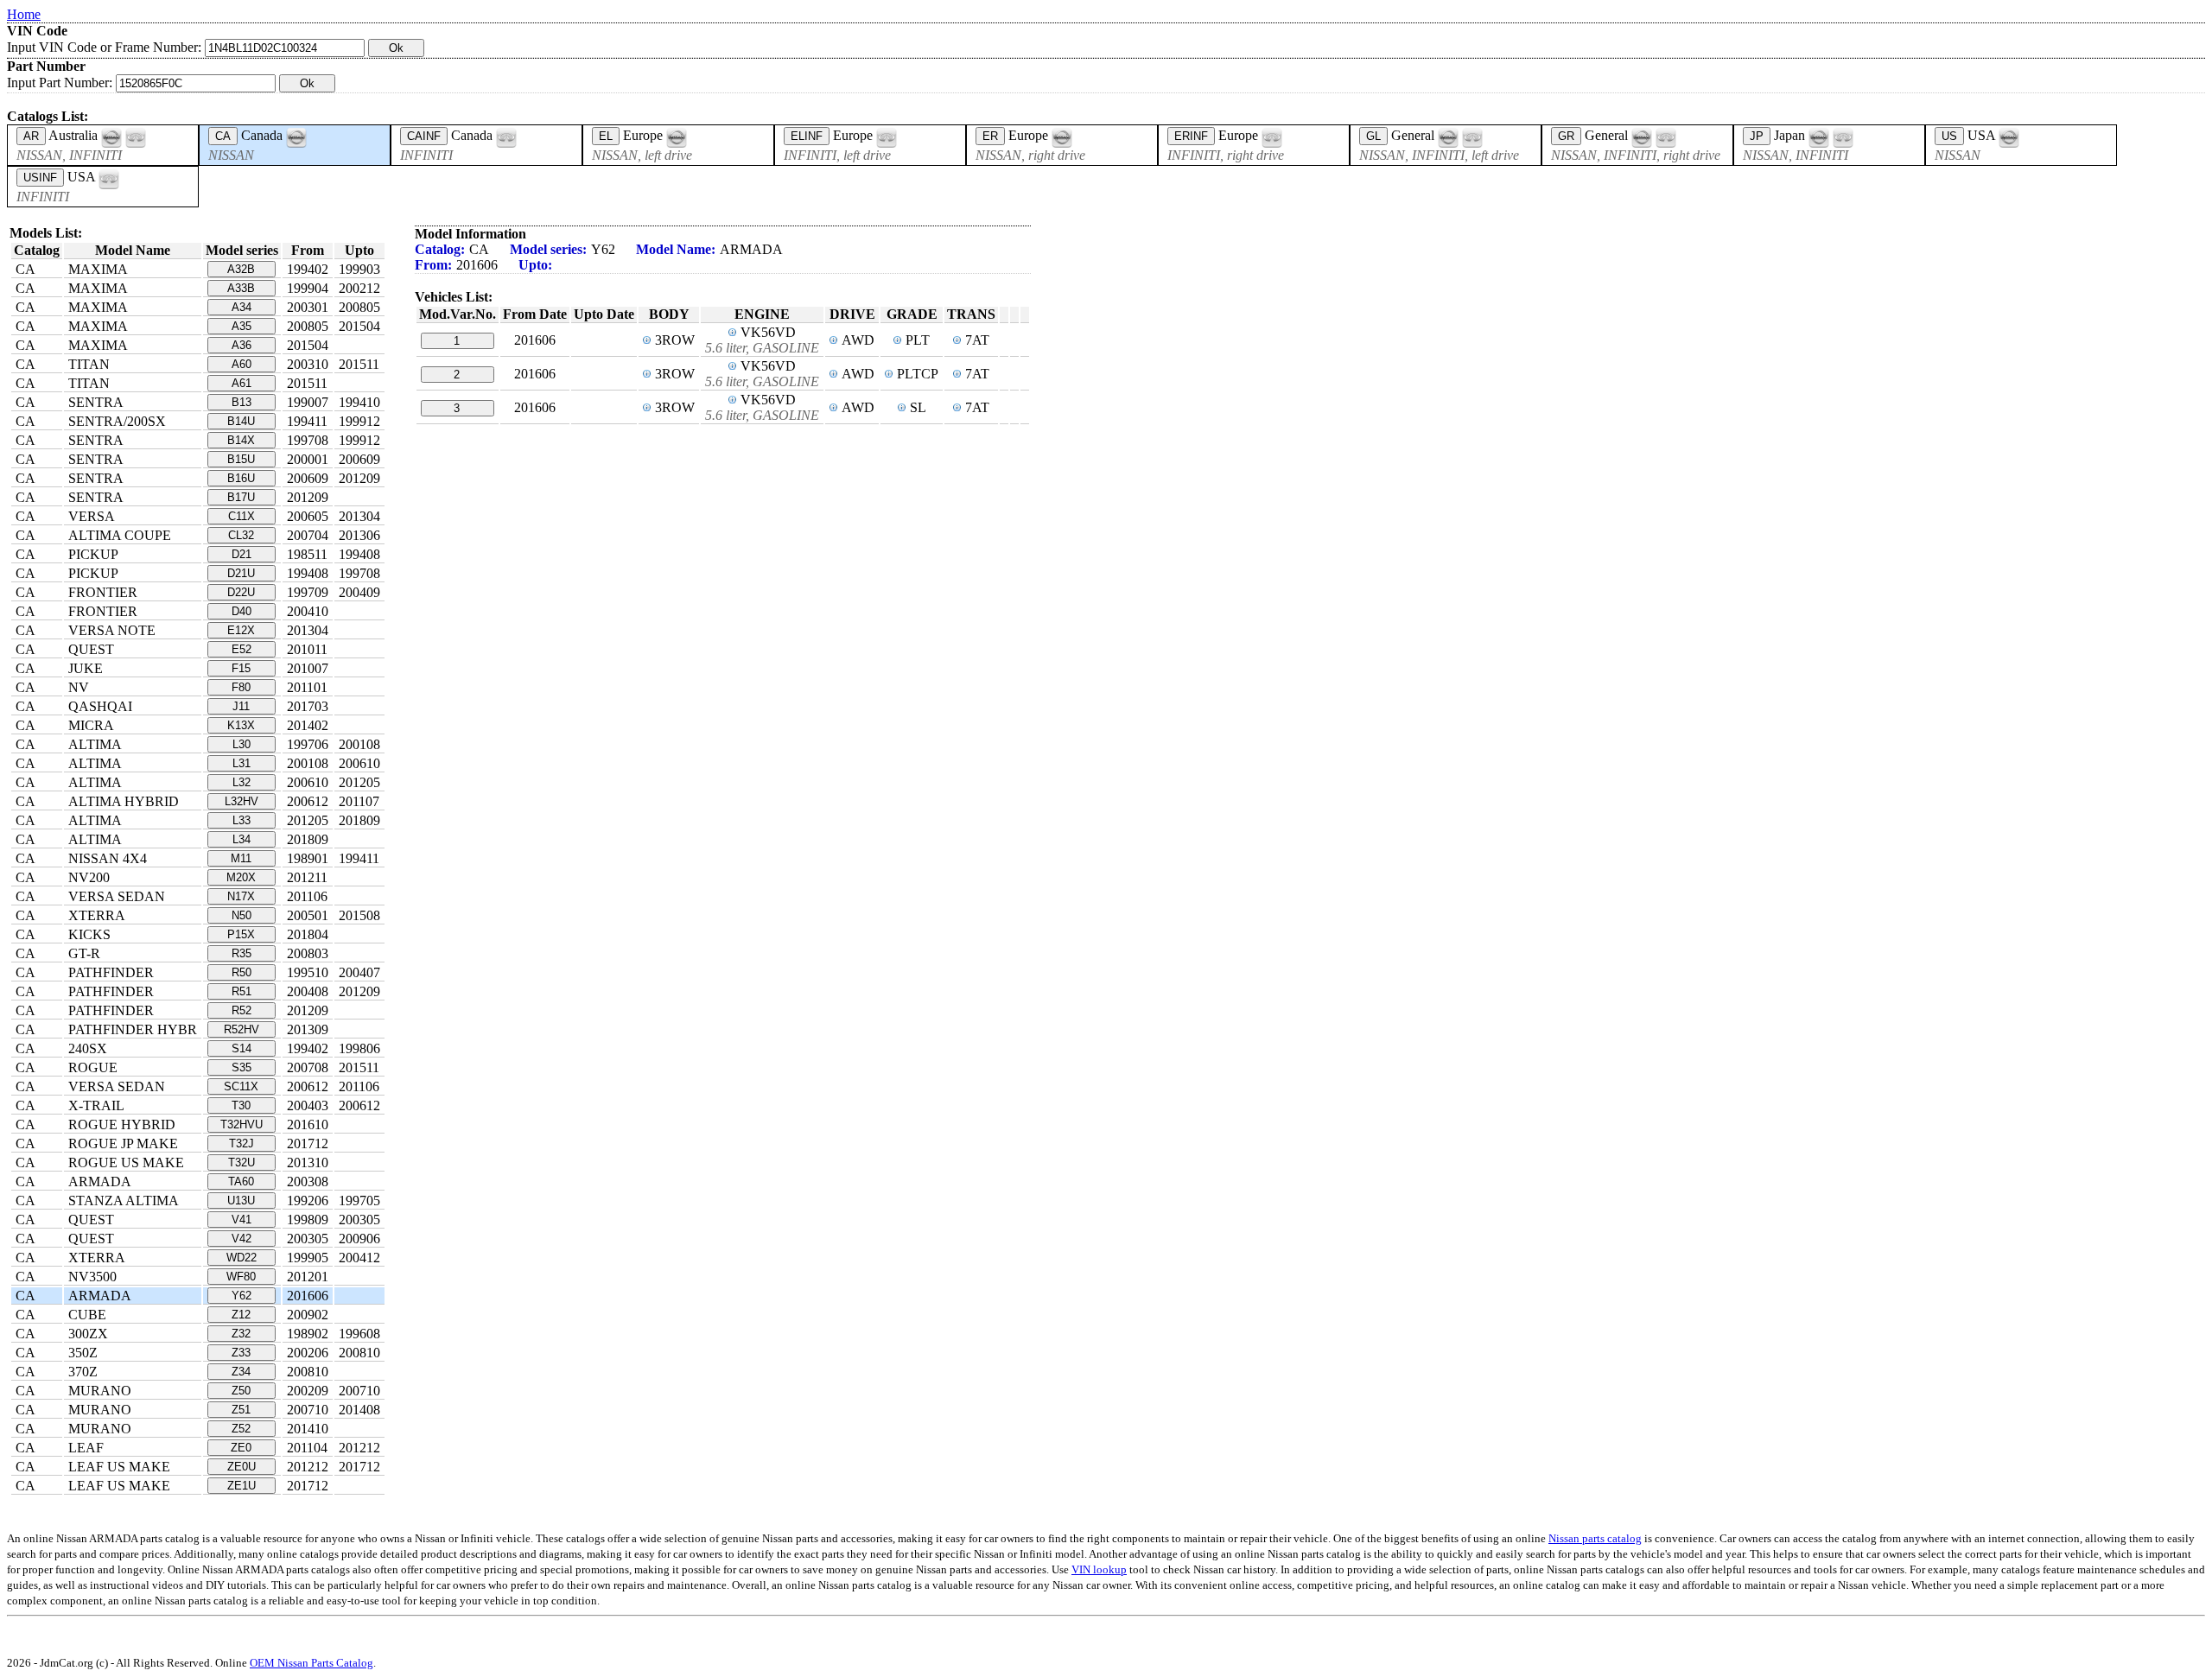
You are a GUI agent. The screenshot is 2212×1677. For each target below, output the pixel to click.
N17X (241, 896)
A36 (242, 345)
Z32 (241, 1334)
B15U (241, 459)
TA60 (241, 1182)
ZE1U (242, 1486)
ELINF (807, 136)
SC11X (241, 1086)
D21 (242, 554)
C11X (242, 516)
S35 (242, 1067)
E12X (241, 630)
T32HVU (242, 1124)
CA (223, 136)
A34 (242, 307)
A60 (242, 364)
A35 (242, 326)
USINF (40, 178)
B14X (241, 440)
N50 (242, 915)
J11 (241, 706)
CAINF (424, 136)
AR (31, 136)
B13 (242, 402)
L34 (242, 839)
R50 (242, 972)
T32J (242, 1143)
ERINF (1191, 136)
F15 (241, 668)
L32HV (242, 801)
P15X (241, 934)
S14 (242, 1048)
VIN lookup (1099, 1569)
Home (24, 14)
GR (1566, 136)
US (1949, 136)
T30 (241, 1105)
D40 (242, 611)
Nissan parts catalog (1595, 1538)
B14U (241, 421)
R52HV (242, 1029)
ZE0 (241, 1448)
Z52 (241, 1429)
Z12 (241, 1315)
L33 (242, 820)
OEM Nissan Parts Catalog (311, 1663)
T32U (242, 1162)
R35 (242, 953)
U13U (241, 1201)
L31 (242, 763)
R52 (242, 1010)
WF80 (241, 1277)
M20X (241, 877)
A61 (242, 383)
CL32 (241, 535)
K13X (241, 725)
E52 (242, 649)
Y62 (242, 1296)
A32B (241, 269)
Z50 (241, 1391)
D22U (241, 592)
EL (606, 136)
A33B (241, 288)
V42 (242, 1239)
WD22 (242, 1258)
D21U (241, 573)
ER (990, 136)
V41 (242, 1220)
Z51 (241, 1410)
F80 (241, 687)
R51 (242, 991)
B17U (241, 497)
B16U (241, 478)
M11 (241, 858)
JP (1757, 136)
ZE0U (242, 1467)
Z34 (241, 1372)
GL (1373, 136)
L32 (242, 782)
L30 (242, 744)
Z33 (241, 1353)
